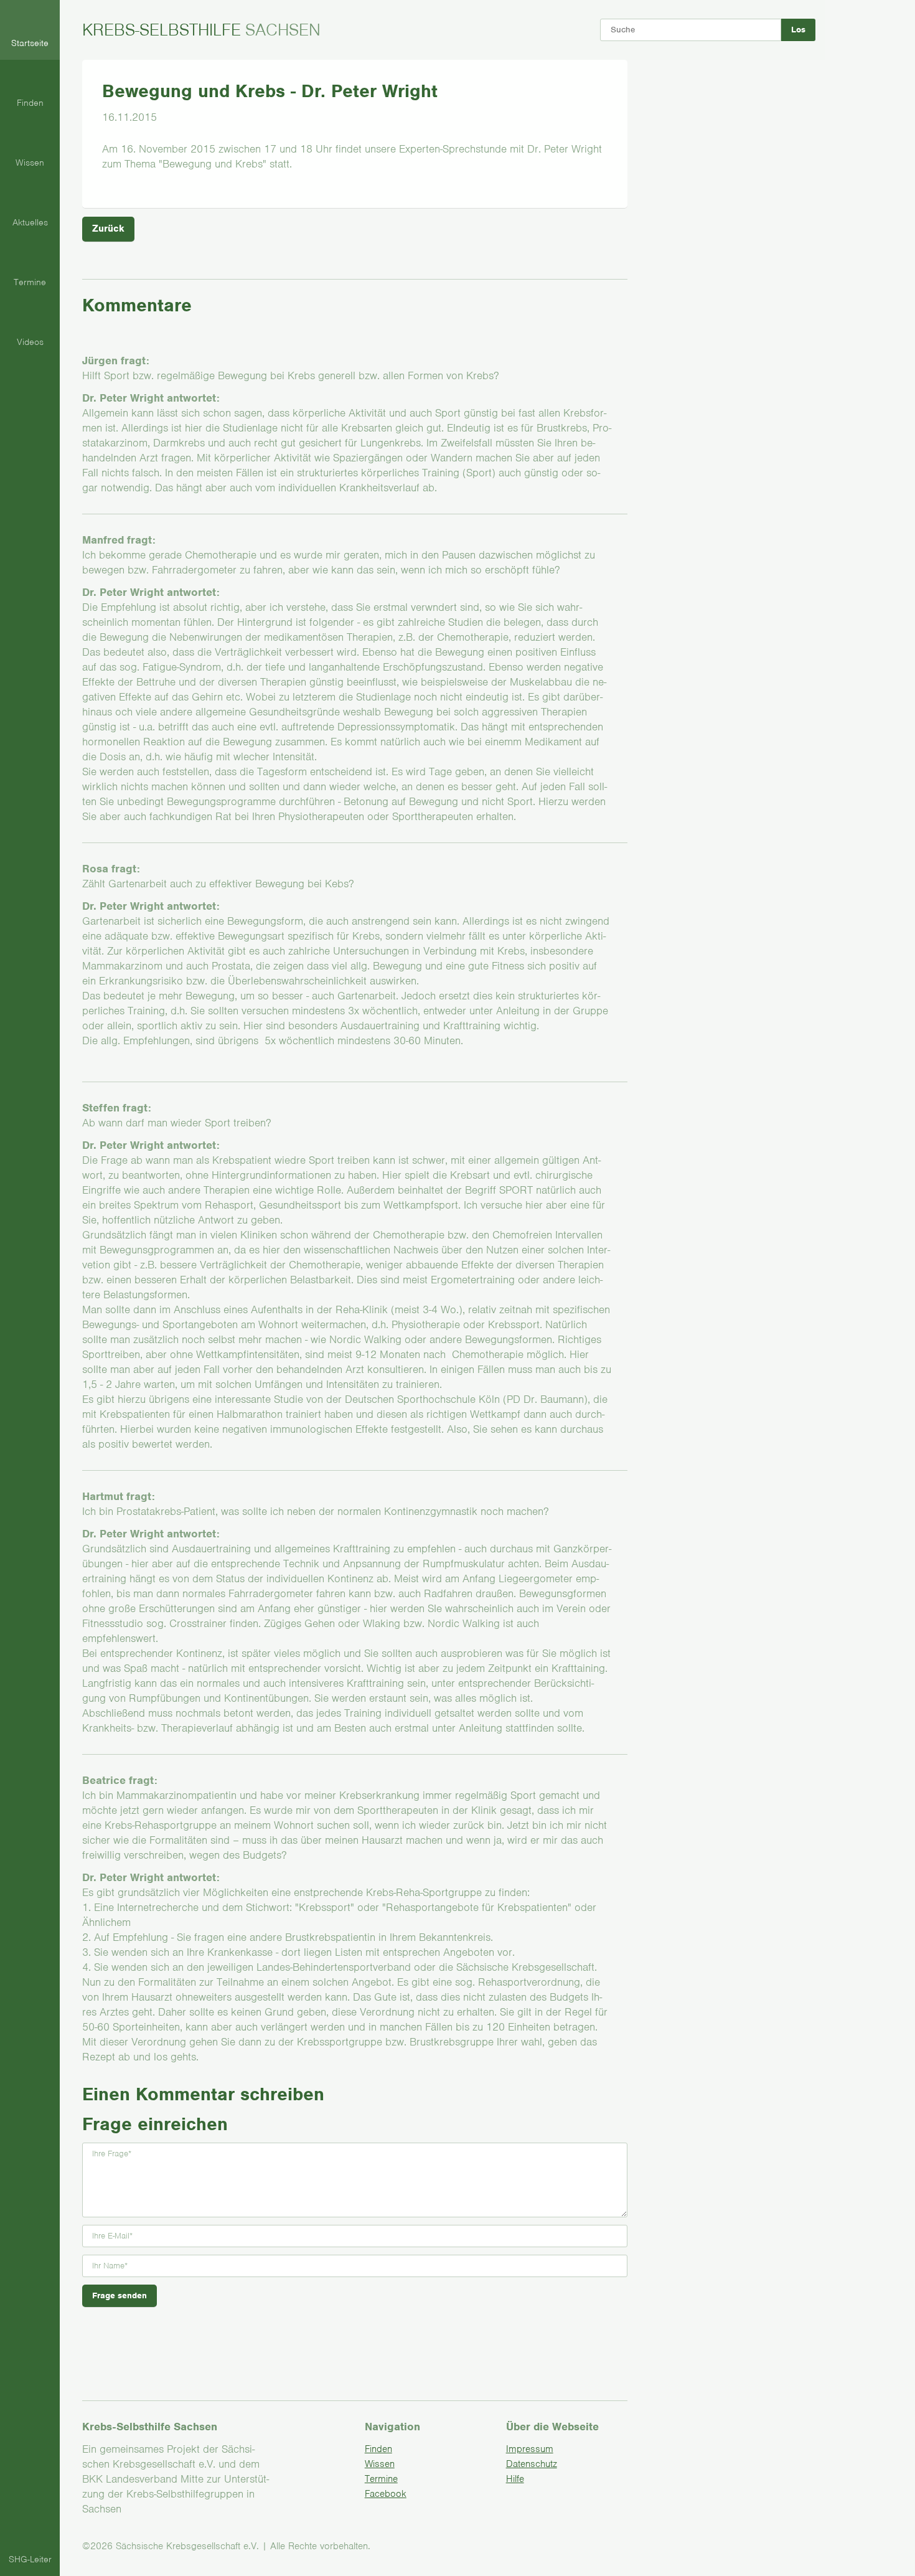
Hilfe (515, 2479)
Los (798, 30)
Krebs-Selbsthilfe (201, 30)
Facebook (386, 2494)
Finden (378, 2449)
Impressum (530, 2449)
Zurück (108, 229)
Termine (381, 2479)
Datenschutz (532, 2464)
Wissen (380, 2464)
